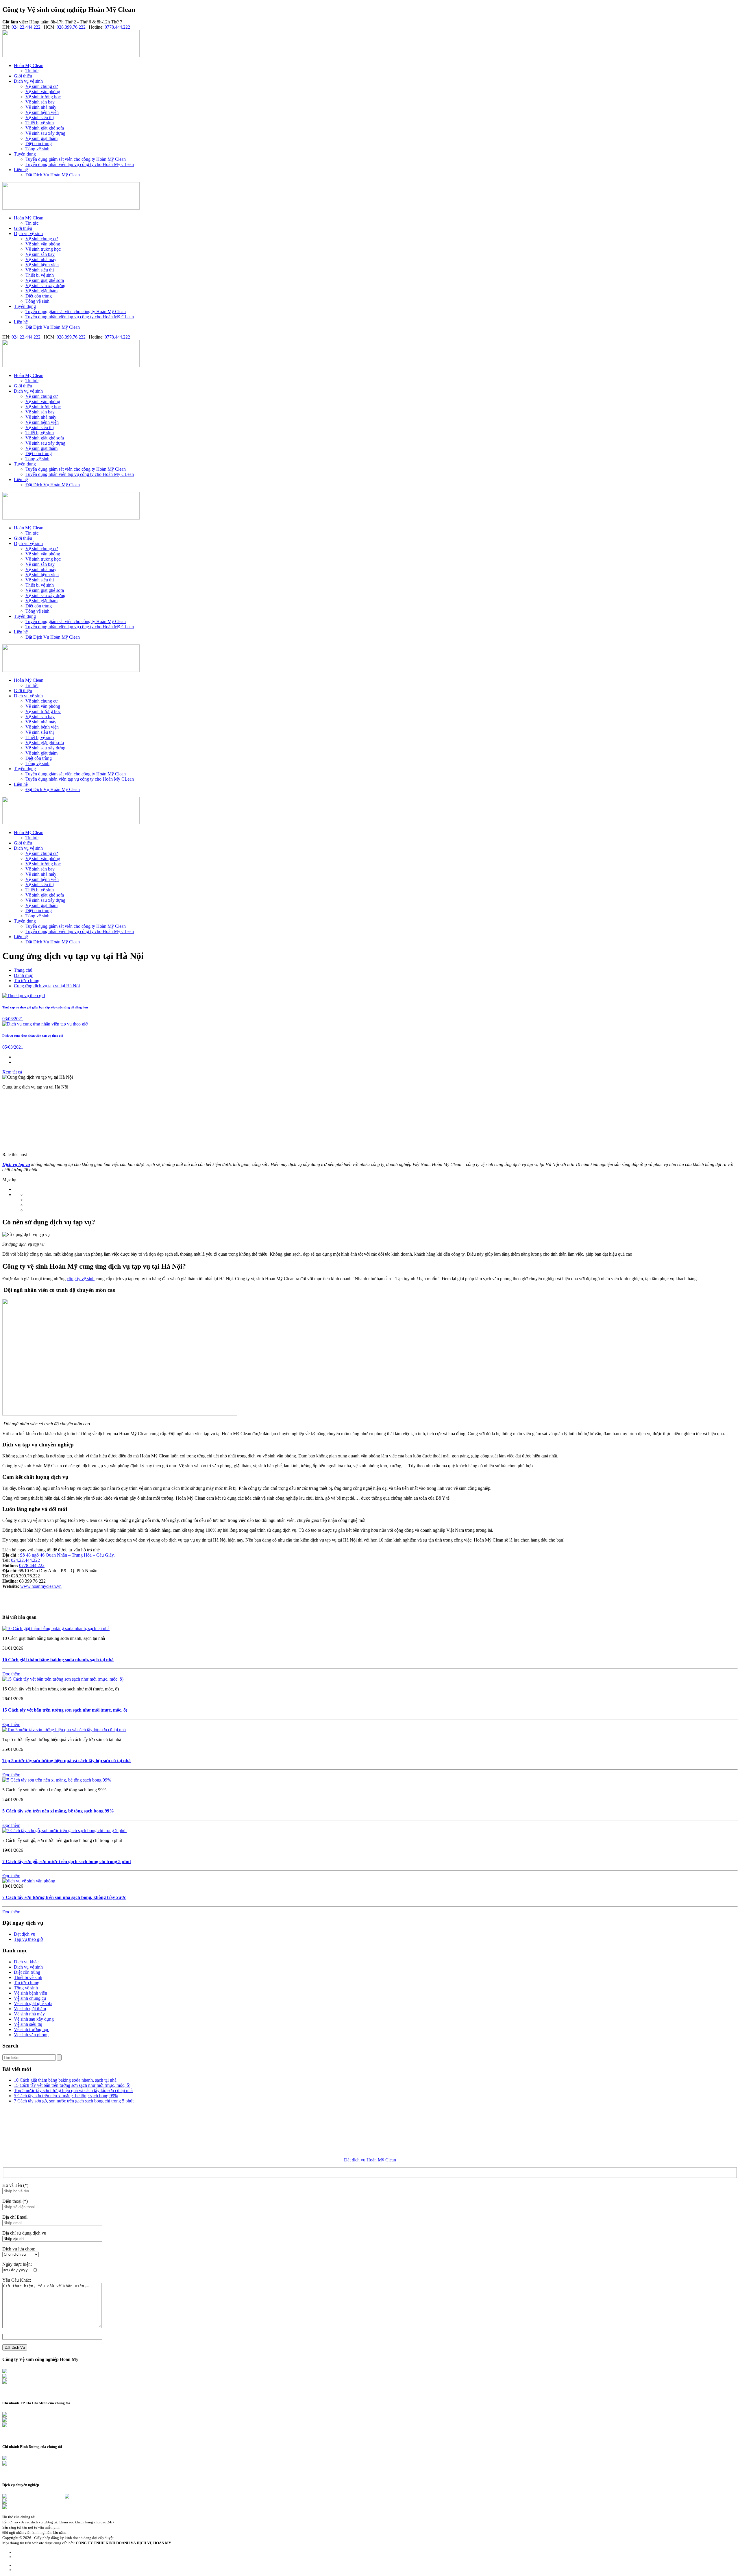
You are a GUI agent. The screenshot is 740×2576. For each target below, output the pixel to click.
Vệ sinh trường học (32, 2029)
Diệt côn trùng (27, 1972)
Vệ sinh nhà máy (29, 2014)
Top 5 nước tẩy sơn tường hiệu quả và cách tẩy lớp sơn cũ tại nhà (66, 1761)
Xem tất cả (12, 1072)
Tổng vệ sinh (26, 1988)
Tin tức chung (27, 981)
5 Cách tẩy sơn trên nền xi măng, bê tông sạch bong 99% (58, 1811)
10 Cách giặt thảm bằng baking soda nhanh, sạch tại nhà (58, 1660)
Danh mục (23, 975)
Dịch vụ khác (26, 1962)
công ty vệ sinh (81, 1279)
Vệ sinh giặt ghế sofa (33, 2003)
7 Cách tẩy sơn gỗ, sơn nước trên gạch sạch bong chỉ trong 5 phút (67, 1861)
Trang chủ (23, 970)
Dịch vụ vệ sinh (28, 1967)
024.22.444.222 (26, 27)
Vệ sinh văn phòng (31, 2035)
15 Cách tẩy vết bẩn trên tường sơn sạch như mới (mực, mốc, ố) (65, 1710)
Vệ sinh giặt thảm (30, 2009)
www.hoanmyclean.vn (41, 1586)
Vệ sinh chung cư (30, 1998)
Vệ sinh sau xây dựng (34, 2019)
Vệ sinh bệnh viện (30, 1993)
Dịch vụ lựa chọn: (19, 2249)
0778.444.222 (117, 27)
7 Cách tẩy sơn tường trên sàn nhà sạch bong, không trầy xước (64, 1897)
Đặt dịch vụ (25, 1934)
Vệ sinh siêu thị (28, 2024)
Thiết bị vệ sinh (28, 1977)
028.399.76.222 (71, 27)
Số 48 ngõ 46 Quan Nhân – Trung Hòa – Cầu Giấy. (67, 1555)
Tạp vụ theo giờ (28, 1939)
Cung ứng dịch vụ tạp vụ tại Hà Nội (47, 986)
